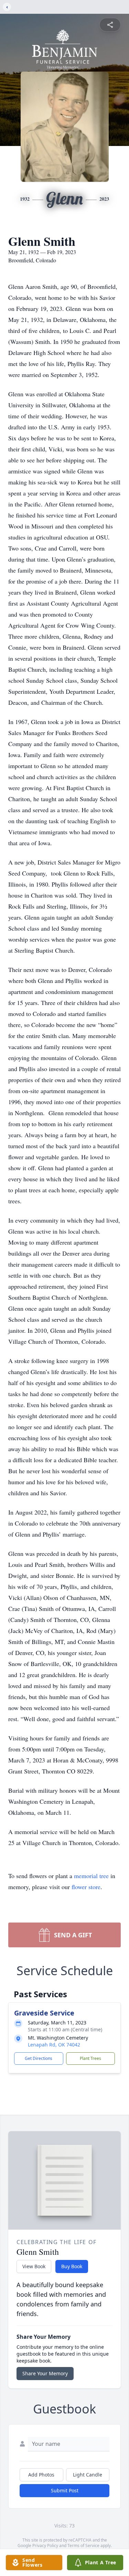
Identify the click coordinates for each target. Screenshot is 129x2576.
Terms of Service (83, 2546)
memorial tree (91, 1876)
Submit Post (65, 2490)
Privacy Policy (45, 2546)
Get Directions (39, 2058)
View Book (34, 2266)
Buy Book (72, 2266)
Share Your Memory (45, 2373)
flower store (86, 1887)
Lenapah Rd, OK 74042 (54, 2045)
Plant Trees (90, 2058)
